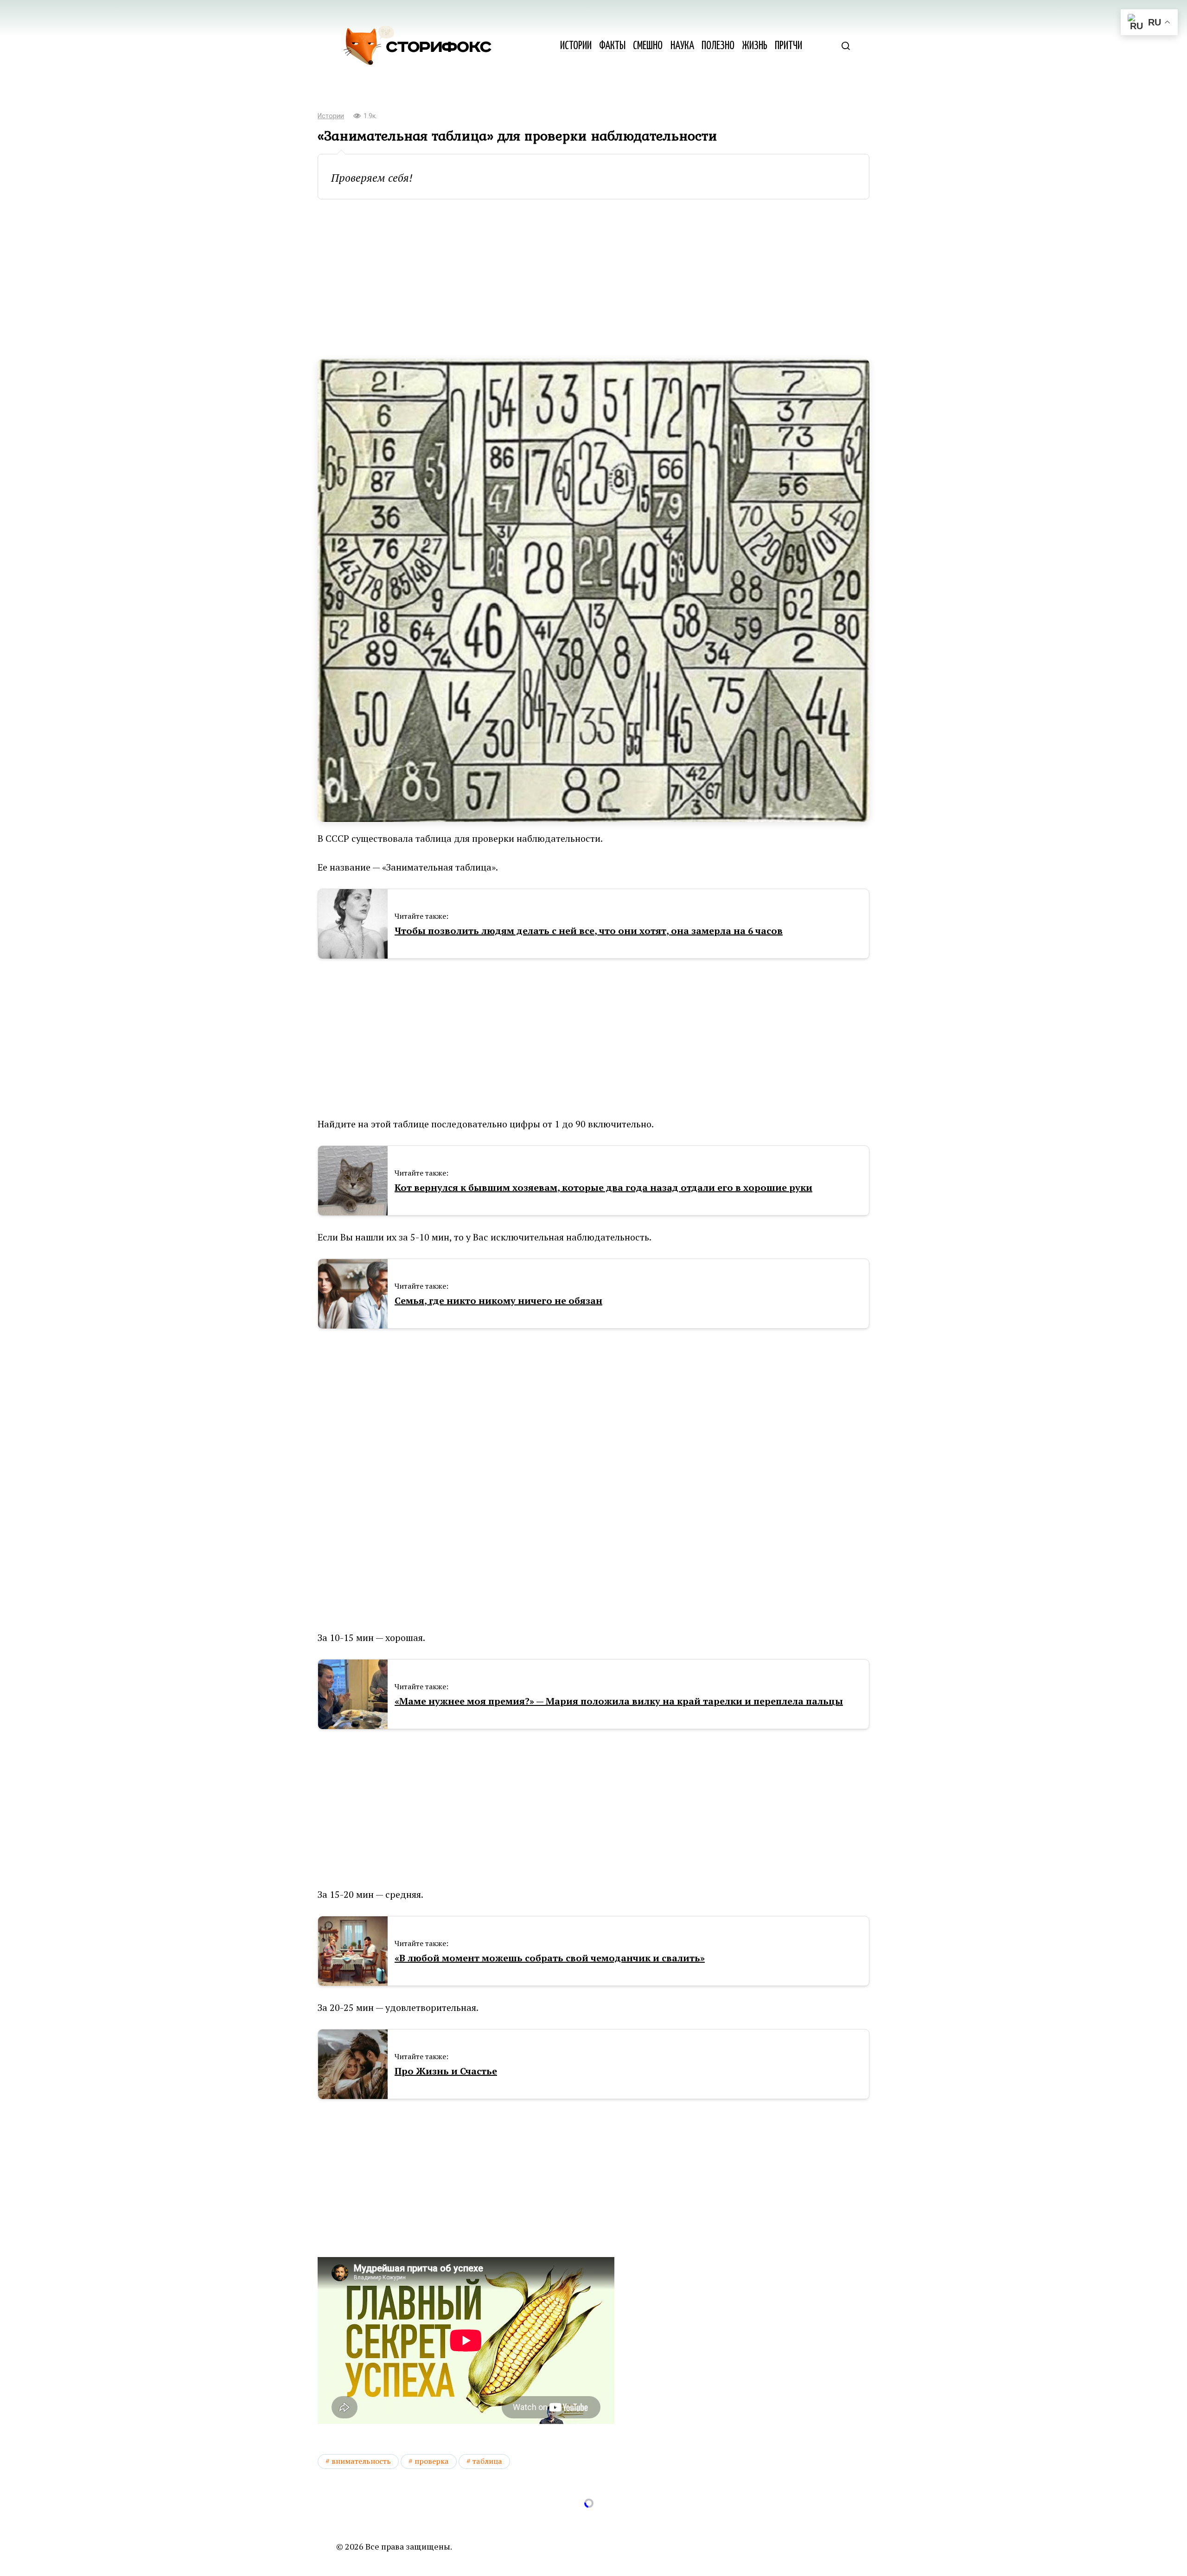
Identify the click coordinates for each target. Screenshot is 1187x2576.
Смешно (648, 46)
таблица (487, 2461)
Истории (576, 46)
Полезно (718, 46)
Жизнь (755, 46)
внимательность (361, 2461)
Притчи (788, 46)
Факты (612, 46)
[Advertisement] (593, 279)
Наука (682, 46)
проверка (432, 2461)
